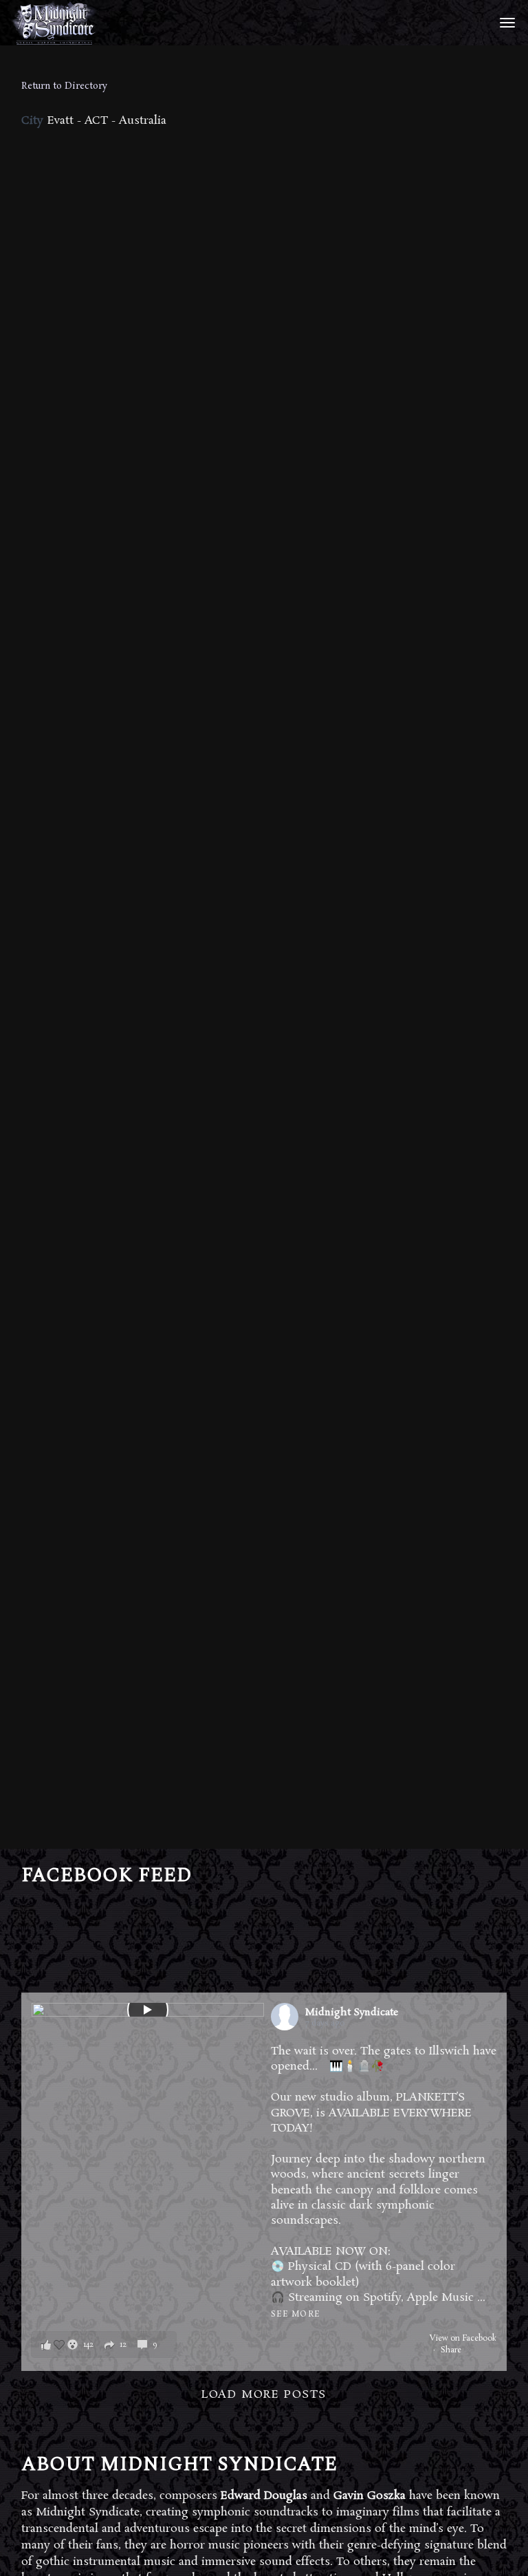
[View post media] (148, 2010)
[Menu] (505, 22)
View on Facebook (463, 2339)
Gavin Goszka (370, 2496)
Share (451, 2350)
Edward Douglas (264, 2496)
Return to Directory (64, 86)
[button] (104, 2344)
